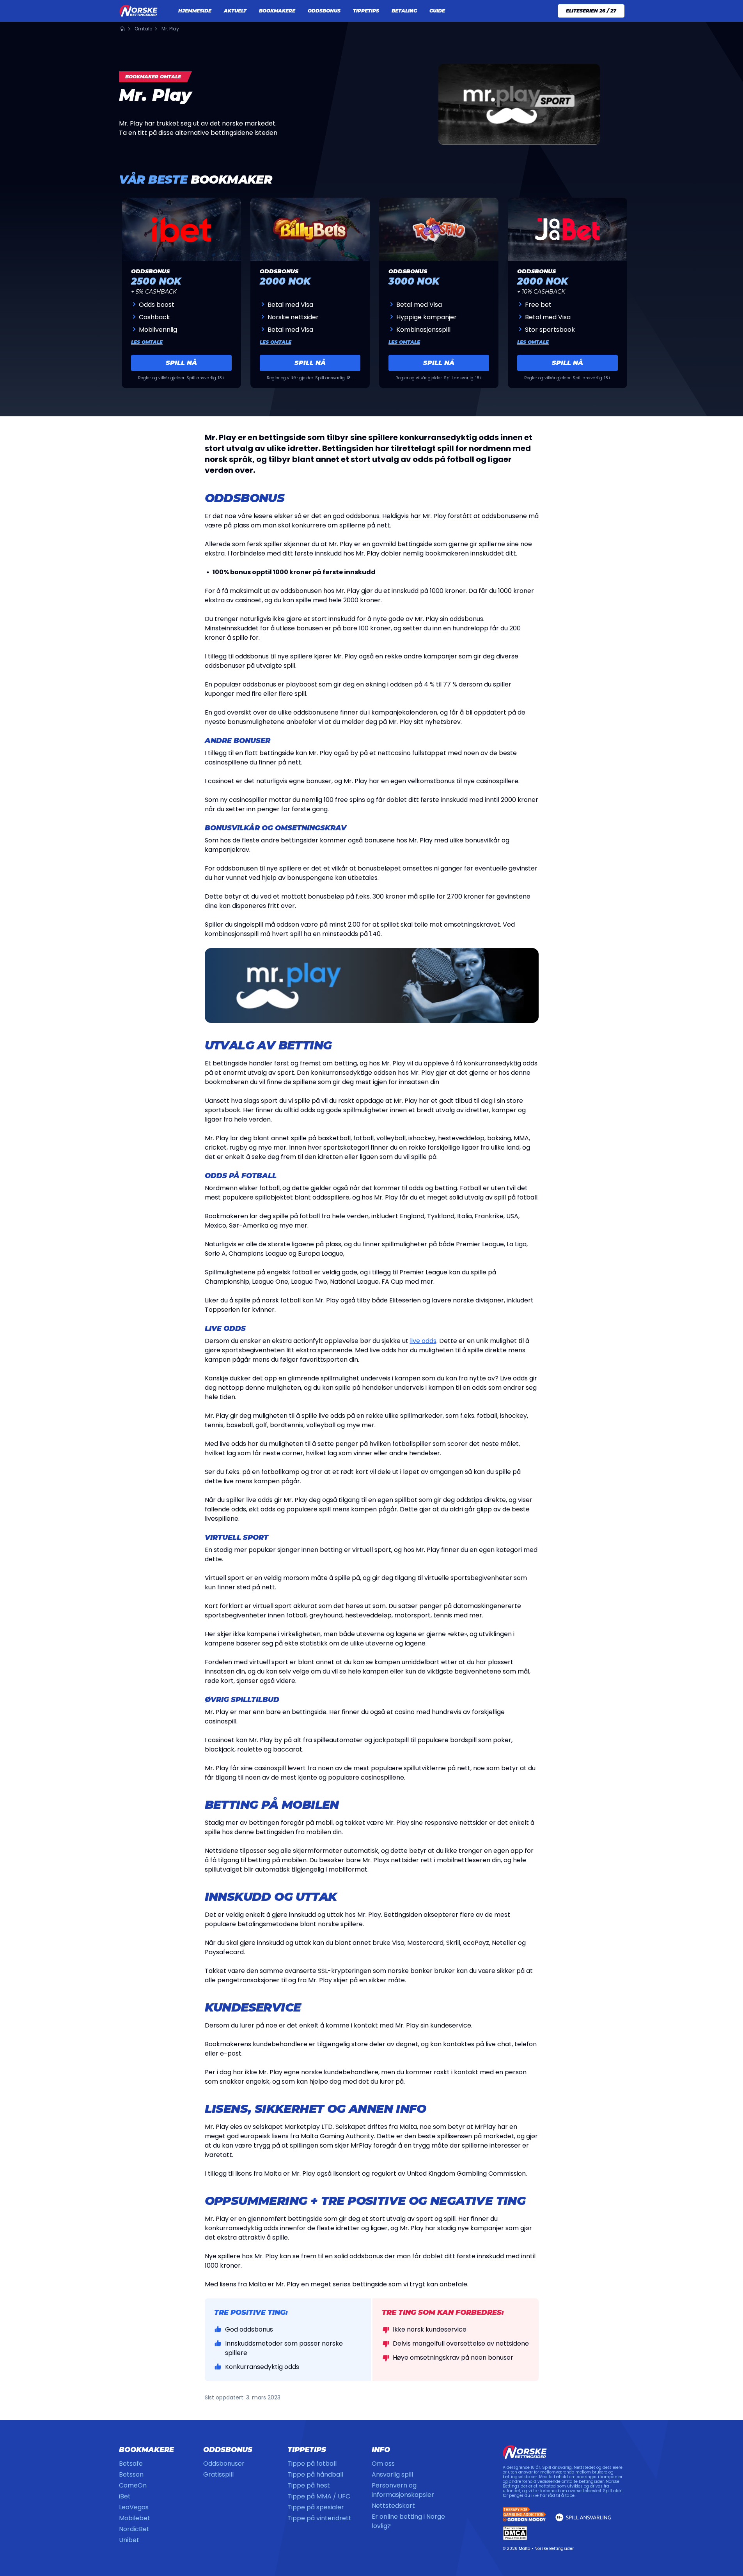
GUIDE (437, 11)
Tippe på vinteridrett (319, 2518)
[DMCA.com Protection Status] (515, 2533)
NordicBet (134, 2529)
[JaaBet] (567, 229)
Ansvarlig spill (392, 2474)
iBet (125, 2496)
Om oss (383, 2464)
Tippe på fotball (312, 2464)
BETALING (404, 11)
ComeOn (133, 2485)
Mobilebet (135, 2518)
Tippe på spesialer (316, 2507)
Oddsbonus (228, 2450)
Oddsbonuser (224, 2464)
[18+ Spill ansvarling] (583, 2517)
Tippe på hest (309, 2485)
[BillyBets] (310, 229)
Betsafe (131, 2464)
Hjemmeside (122, 29)
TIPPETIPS (366, 11)
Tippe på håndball (315, 2474)
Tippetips (307, 2450)
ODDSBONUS (324, 11)
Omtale (143, 29)
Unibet (129, 2540)
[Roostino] (439, 229)
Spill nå (181, 363)
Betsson (131, 2474)
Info (381, 2450)
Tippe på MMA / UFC (319, 2496)
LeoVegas (134, 2507)
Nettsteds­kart (393, 2506)
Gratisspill (218, 2474)
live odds (423, 1341)
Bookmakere (146, 2450)
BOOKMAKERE (277, 11)
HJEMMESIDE (195, 11)
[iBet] (181, 229)
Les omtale (147, 342)
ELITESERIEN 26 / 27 (591, 11)
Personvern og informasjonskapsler (403, 2490)
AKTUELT (235, 11)
